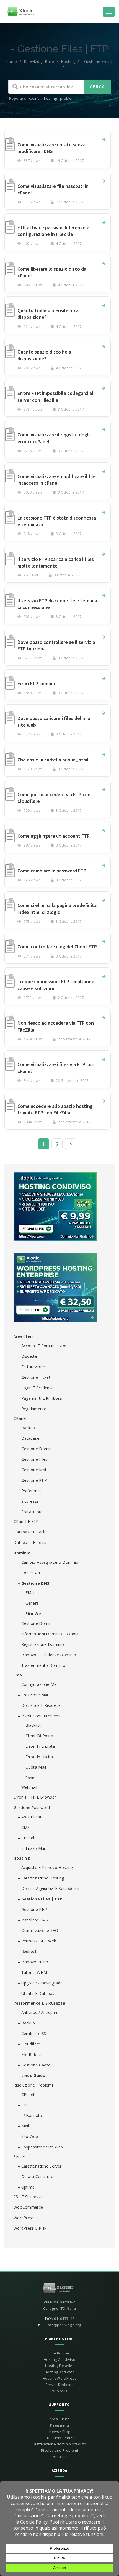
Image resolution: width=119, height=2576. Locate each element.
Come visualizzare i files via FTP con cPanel (56, 1068)
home (12, 61)
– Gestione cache (34, 2065)
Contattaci (59, 2457)
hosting (50, 98)
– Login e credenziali (37, 1388)
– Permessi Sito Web (37, 1941)
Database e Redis (30, 1542)
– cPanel (26, 1838)
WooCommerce (28, 2207)
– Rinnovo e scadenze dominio (47, 1655)
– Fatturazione (31, 1367)
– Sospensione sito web (40, 2147)
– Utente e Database (37, 1993)
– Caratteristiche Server (40, 2166)
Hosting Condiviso (59, 2359)
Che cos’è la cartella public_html (53, 760)
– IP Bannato (30, 2115)
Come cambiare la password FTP (52, 871)
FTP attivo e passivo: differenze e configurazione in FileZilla (53, 231)
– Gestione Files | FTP (40, 1899)
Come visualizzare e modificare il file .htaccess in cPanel (57, 480)
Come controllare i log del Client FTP (57, 947)
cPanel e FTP (26, 1521)
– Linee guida (32, 2075)
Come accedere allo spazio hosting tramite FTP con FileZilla (55, 1109)
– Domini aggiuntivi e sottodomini (50, 1888)
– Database (29, 1438)
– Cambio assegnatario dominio (48, 1562)
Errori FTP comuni (36, 683)
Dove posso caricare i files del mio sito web (54, 722)
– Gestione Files (33, 1459)
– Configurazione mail (38, 1684)
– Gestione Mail (32, 1470)
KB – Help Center (59, 2438)
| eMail (29, 1593)
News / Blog (59, 2432)
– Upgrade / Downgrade (40, 1983)
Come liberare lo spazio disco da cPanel (52, 272)
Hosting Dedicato (59, 2372)
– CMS (24, 1827)
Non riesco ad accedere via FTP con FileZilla (56, 1026)
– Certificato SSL (33, 2033)
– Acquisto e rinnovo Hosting (45, 1867)
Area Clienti (24, 1336)
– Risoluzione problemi (39, 1716)
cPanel (20, 1418)
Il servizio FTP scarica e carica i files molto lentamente (56, 562)
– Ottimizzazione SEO (38, 1930)
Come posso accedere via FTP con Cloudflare (54, 798)
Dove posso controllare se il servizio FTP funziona (56, 645)
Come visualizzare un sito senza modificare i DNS (51, 148)
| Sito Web (33, 1614)
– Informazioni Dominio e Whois (48, 1634)
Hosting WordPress (59, 2378)
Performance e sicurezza (39, 2003)
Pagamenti (59, 2425)
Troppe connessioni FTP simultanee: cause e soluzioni (56, 985)
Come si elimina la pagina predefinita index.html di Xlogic (57, 909)
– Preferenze (30, 1491)
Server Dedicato (60, 2385)
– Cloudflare (29, 2044)
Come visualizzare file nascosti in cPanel (53, 189)
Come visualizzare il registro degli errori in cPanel (54, 438)
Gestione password (32, 1808)
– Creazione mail (33, 1695)
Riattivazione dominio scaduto (59, 2444)
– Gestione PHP (32, 1480)
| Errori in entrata (38, 1746)
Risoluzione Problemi (33, 2085)
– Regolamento (32, 1409)
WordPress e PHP (30, 2228)
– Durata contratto (36, 2176)
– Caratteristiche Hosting (41, 1878)
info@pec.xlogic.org (64, 2325)
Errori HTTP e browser (35, 1797)
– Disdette (27, 1356)
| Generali (31, 1603)
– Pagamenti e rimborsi (40, 1398)
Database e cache (31, 1532)
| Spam (29, 1778)
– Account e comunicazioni (43, 1346)
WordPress (24, 2218)
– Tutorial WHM (32, 1972)
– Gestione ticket (34, 1377)
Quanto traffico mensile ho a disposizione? (48, 314)
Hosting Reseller (59, 2366)
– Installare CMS (33, 1920)
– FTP (23, 2105)
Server (20, 2157)
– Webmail (28, 1787)
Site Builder (60, 2353)
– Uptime (26, 2187)
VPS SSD (59, 2391)
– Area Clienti (30, 1817)
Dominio (22, 1553)
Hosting (68, 61)
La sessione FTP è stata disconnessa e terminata (57, 521)
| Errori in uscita (37, 1757)
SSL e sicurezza (28, 2197)
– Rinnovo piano (33, 1962)
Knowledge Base (39, 61)
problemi (68, 98)
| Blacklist (31, 1725)
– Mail (23, 2126)
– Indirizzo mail (32, 1848)
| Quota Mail (34, 1767)
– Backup (26, 1428)
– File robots (30, 2054)
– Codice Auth (31, 1573)
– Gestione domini (35, 1449)
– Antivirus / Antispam (38, 2012)
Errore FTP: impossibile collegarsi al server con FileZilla (55, 396)
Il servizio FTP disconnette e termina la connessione (57, 604)
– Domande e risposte (39, 1705)
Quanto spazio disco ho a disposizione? (44, 355)
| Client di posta (37, 1736)
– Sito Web (28, 2136)
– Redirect (27, 1951)
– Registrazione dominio (41, 1644)
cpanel (35, 98)
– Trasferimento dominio (42, 1665)
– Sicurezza (28, 1501)
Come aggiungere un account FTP (54, 836)
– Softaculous (31, 1512)
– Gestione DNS (33, 1583)
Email (19, 1675)
